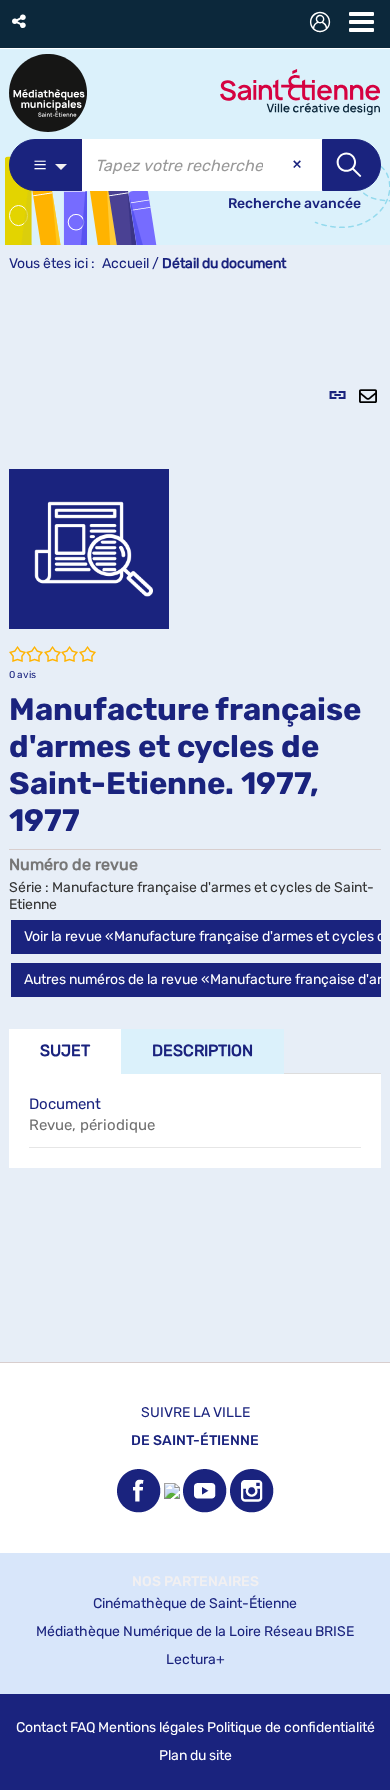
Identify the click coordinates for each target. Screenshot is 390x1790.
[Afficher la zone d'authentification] (324, 24)
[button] (20, 21)
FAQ (82, 1727)
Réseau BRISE (309, 1631)
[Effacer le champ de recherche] (299, 165)
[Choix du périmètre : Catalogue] (45, 165)
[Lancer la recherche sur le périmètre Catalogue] (351, 165)
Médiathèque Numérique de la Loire (148, 1631)
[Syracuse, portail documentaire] (48, 93)
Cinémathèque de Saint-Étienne (195, 1603)
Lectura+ (195, 1659)
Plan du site (195, 1755)
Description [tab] (202, 1050)
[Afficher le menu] (361, 22)
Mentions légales (151, 1727)
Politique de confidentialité (291, 1727)
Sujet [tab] (65, 1050)
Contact (41, 1727)
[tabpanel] (195, 828)
